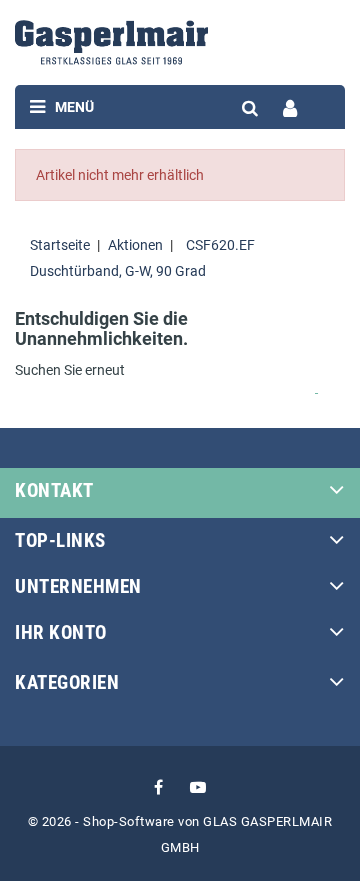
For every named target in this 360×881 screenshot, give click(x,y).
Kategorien (67, 682)
